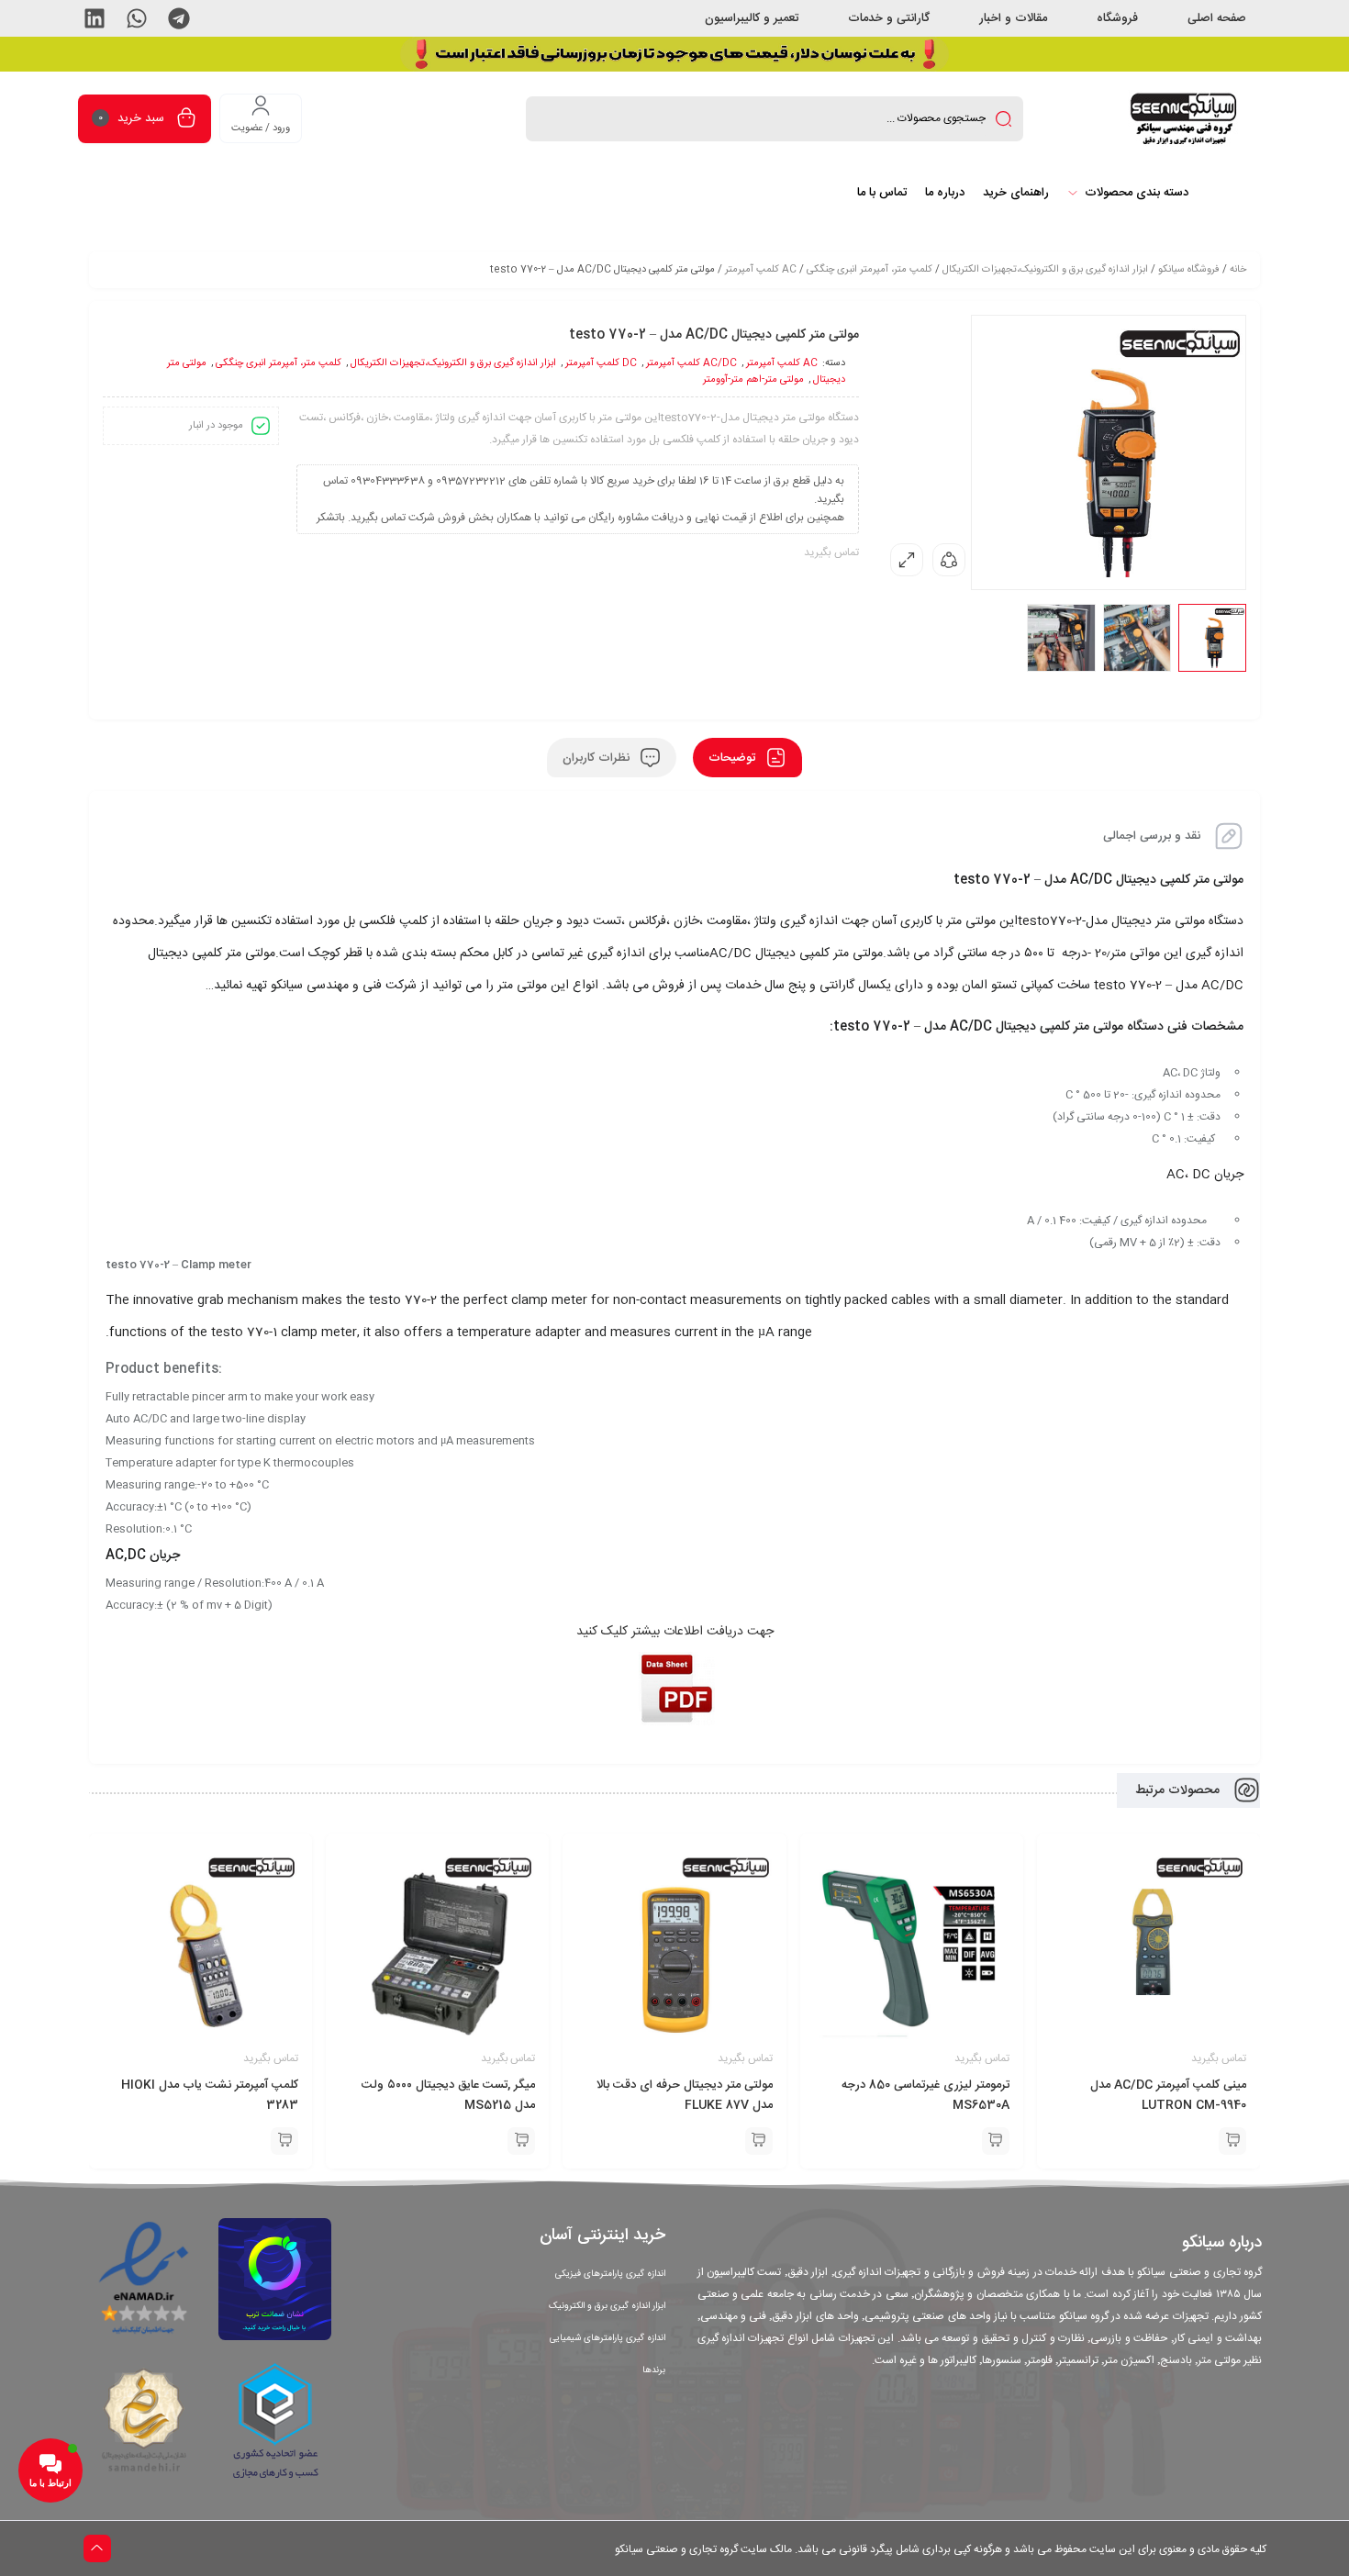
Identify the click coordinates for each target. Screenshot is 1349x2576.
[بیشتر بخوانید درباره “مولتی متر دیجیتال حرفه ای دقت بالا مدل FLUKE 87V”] (759, 2141)
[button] (179, 18)
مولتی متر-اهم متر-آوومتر (753, 380)
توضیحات (734, 758)
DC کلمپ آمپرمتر (601, 363)
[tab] (747, 758)
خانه (1238, 270)
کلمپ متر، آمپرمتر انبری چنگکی (870, 270)
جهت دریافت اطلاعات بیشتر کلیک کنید (675, 1632)
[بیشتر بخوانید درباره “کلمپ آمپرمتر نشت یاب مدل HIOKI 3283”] (284, 2141)
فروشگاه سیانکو (1189, 270)
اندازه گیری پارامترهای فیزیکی (610, 2274)
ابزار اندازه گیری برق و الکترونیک (607, 2306)
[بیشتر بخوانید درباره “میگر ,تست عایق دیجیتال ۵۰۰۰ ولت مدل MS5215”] (521, 2141)
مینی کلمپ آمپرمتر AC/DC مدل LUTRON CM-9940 (1168, 2095)
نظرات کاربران (598, 758)
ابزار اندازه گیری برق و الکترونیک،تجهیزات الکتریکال (1045, 270)
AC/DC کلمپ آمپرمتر (691, 363)
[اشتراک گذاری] (949, 560)
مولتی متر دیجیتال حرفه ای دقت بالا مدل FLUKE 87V (685, 2095)
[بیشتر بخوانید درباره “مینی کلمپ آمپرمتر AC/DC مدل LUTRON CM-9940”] (1232, 2141)
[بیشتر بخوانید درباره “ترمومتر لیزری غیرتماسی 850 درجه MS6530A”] (996, 2141)
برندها (654, 2370)
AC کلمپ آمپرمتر (761, 270)
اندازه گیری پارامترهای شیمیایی (608, 2338)
